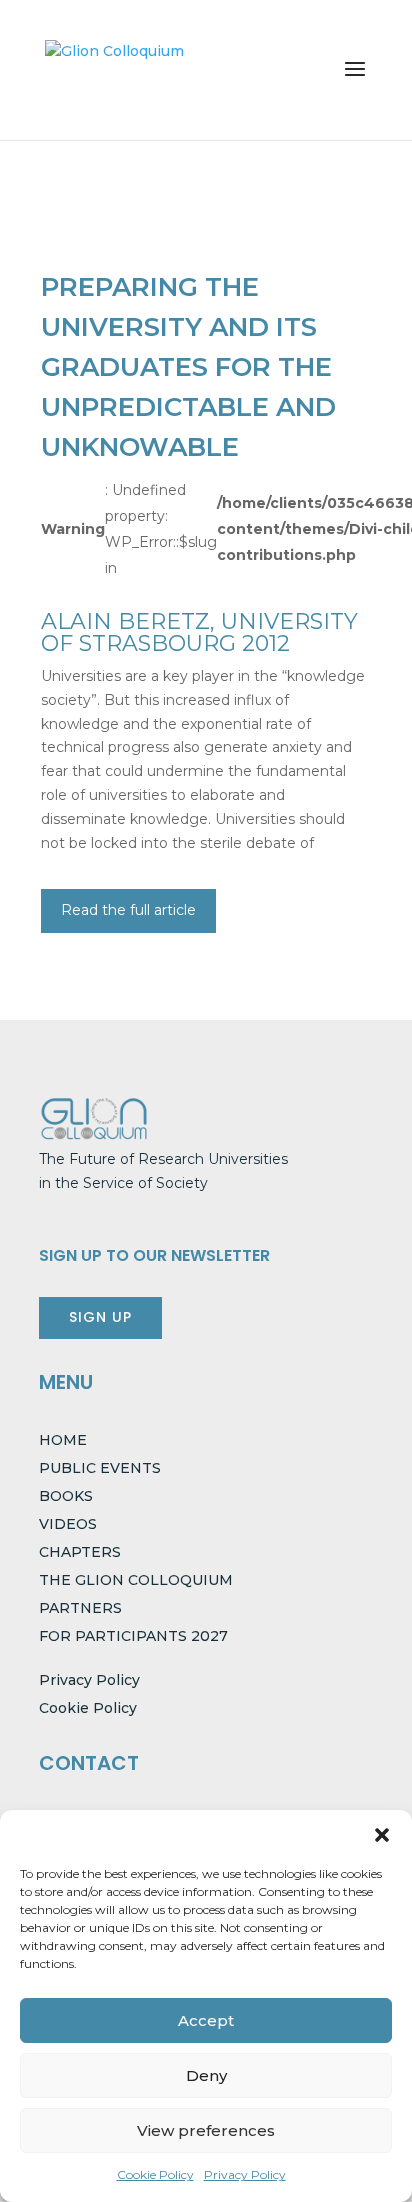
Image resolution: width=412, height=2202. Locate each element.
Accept (206, 2020)
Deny (206, 2075)
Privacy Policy (245, 2174)
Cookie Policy (155, 2174)
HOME (63, 1440)
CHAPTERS (80, 1552)
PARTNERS (80, 1608)
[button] (382, 1835)
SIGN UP (100, 1317)
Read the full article (128, 910)
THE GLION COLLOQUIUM (136, 1580)
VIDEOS (68, 1524)
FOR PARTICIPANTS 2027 (133, 1636)
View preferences (206, 2130)
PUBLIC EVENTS (100, 1468)
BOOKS (66, 1496)
